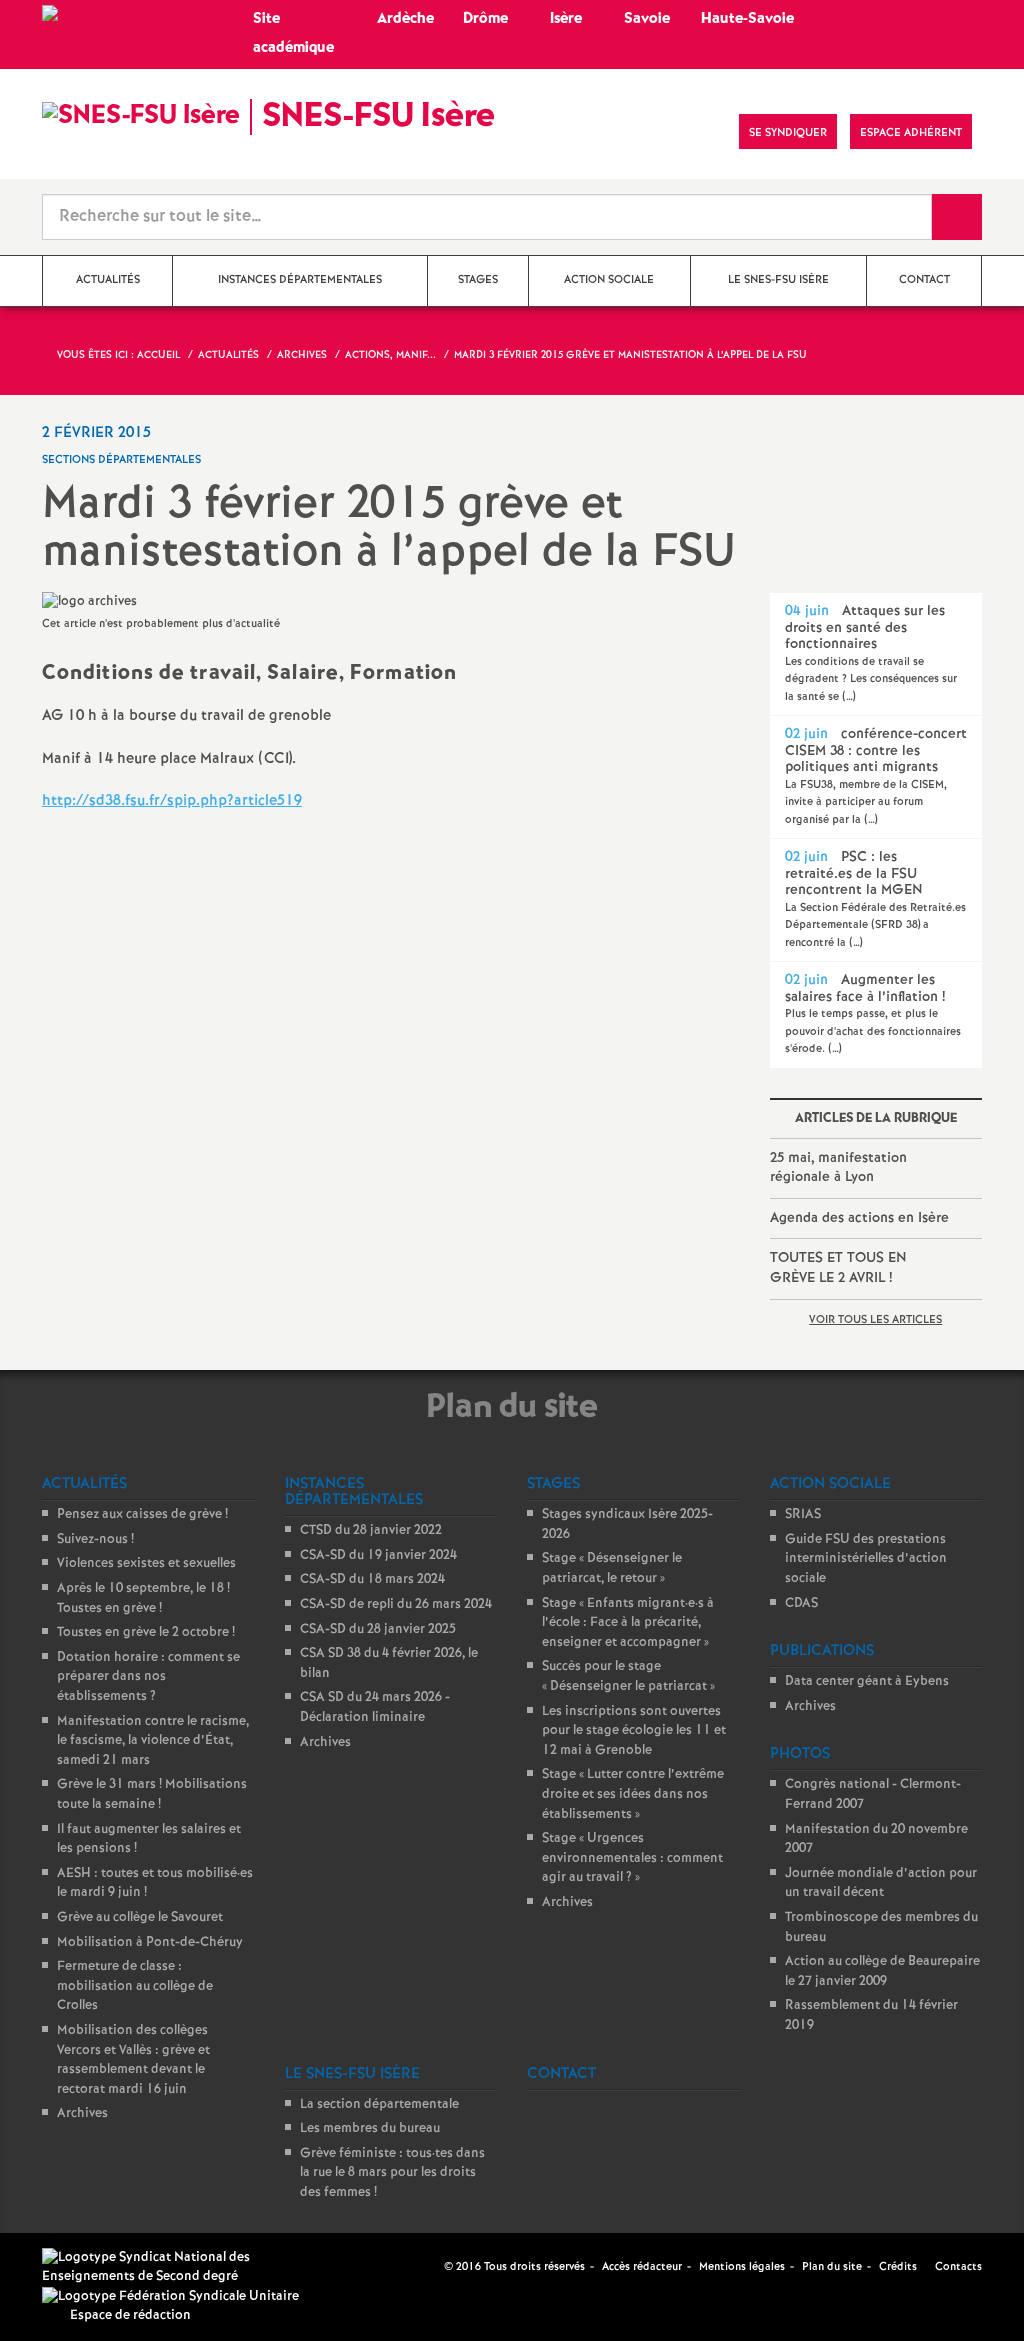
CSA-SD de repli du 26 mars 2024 (396, 1604)
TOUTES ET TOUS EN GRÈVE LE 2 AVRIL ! (838, 1268)
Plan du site (832, 2267)
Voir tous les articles (875, 1320)
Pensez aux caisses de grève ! (142, 1514)
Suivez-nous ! (95, 1539)
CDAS (801, 1603)
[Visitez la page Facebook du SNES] (431, 2267)
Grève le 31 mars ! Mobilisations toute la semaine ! (152, 1794)
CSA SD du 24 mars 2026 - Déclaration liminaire (375, 1707)
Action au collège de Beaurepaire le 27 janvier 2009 (882, 1971)
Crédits (898, 2267)
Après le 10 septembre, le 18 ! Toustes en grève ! (143, 1598)
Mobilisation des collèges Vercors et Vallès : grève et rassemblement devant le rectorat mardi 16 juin (133, 2060)
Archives (82, 2113)
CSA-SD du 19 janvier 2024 (378, 1555)
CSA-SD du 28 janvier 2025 (378, 1629)
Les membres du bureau (370, 2128)
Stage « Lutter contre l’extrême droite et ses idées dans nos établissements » (633, 1794)
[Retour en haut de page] (75, 2266)
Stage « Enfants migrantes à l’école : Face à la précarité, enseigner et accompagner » (628, 1623)
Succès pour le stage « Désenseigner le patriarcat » (628, 1676)
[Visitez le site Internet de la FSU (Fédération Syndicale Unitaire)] (170, 2296)
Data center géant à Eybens (867, 1681)
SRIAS (803, 1514)
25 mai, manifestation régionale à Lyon (838, 1168)
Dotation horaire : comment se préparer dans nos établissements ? (148, 1677)
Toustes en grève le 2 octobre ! (146, 1632)
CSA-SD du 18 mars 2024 (372, 1579)
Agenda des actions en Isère (859, 1218)
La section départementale (379, 2104)
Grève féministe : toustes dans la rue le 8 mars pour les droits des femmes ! (392, 2173)
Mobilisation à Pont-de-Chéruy (150, 1942)
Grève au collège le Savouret (140, 1917)
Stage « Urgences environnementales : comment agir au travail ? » (632, 1858)
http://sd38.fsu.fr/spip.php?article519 (172, 801)
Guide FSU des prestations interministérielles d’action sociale (866, 1559)
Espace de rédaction (130, 2315)
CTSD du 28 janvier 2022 (371, 1530)
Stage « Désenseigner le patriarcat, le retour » (612, 1568)
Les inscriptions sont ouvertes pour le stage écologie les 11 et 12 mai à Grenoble (634, 1731)
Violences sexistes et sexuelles (146, 1563)
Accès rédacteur (642, 2267)
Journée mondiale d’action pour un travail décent (881, 1883)
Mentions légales (742, 2267)
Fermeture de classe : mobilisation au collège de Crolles (135, 1986)
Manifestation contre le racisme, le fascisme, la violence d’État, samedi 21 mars (153, 1741)
